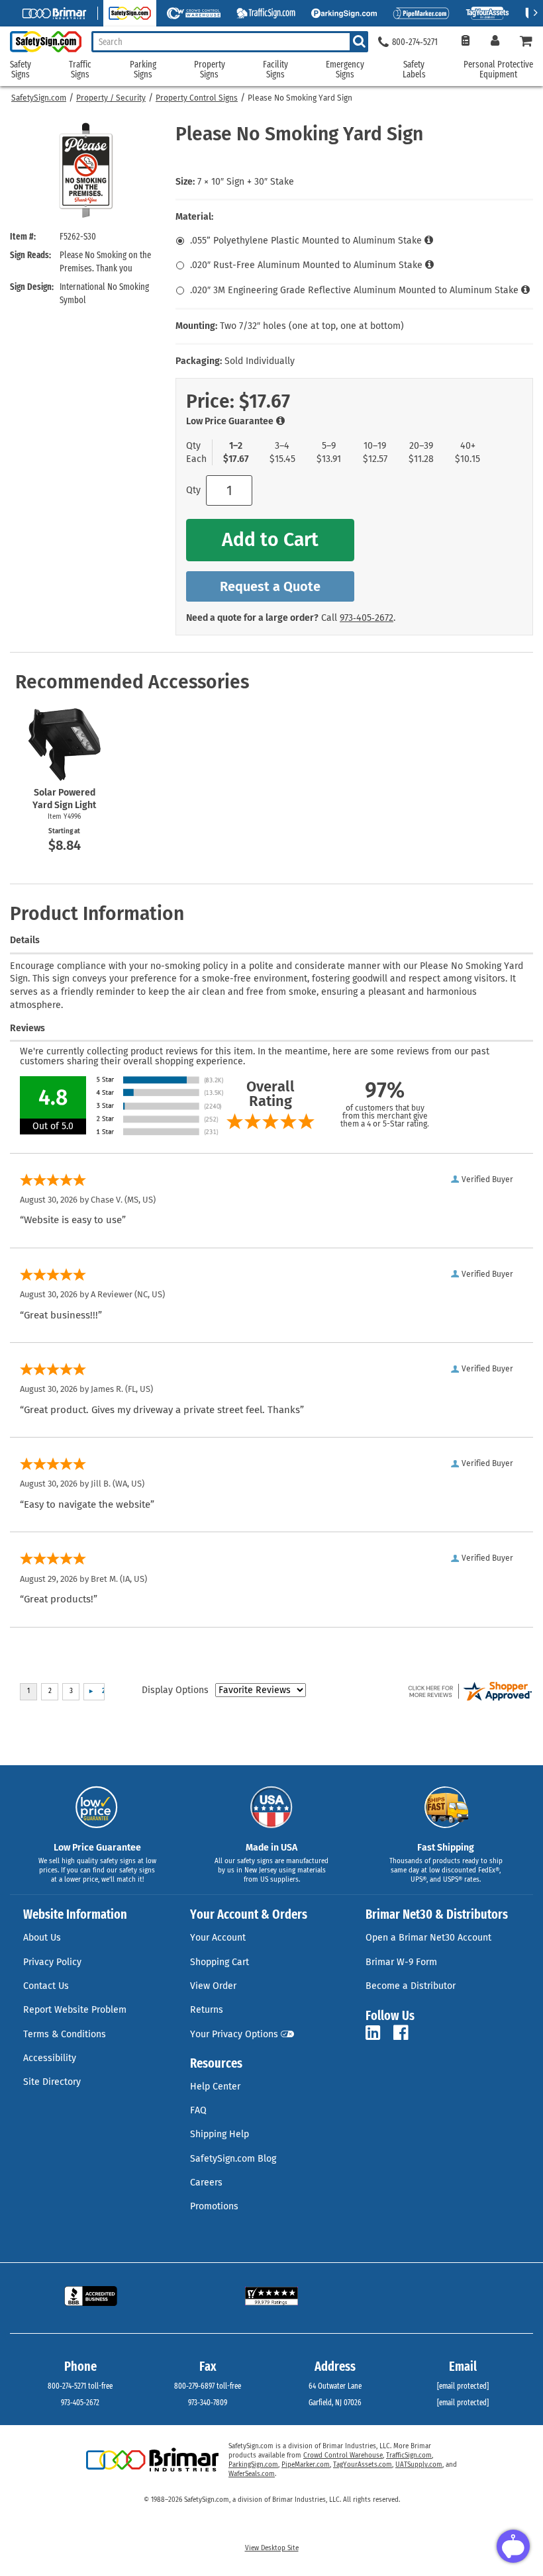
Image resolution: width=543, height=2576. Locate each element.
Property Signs (210, 70)
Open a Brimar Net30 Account (428, 1938)
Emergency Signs (345, 70)
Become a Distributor (411, 1986)
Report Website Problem (75, 2010)
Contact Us (46, 1986)
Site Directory (52, 2082)
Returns (207, 2010)
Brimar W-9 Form (401, 1962)
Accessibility (50, 2058)
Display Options (175, 1690)
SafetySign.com (39, 98)
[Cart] (526, 42)
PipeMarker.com (306, 2465)
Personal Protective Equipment (498, 70)
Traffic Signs (80, 70)
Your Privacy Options (234, 2034)
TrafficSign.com (409, 2456)
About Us (42, 1938)
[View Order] (465, 42)
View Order (213, 1986)
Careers (206, 2183)
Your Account (218, 1938)
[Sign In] (495, 42)
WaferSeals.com (252, 2474)
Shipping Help (220, 2134)
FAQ (198, 2110)
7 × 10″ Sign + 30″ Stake (246, 182)
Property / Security (111, 98)
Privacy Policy (52, 1962)
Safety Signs (21, 70)
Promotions (214, 2206)
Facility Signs (275, 70)
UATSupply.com (419, 2465)
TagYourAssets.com (363, 2465)
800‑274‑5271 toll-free (80, 2386)
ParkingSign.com (253, 2465)
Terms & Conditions (65, 2034)
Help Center (215, 2087)
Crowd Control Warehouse (343, 2456)
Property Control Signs (197, 98)
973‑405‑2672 (367, 618)
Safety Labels (414, 70)
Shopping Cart (220, 1962)
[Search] (359, 42)
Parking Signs (143, 70)
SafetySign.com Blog (233, 2159)
